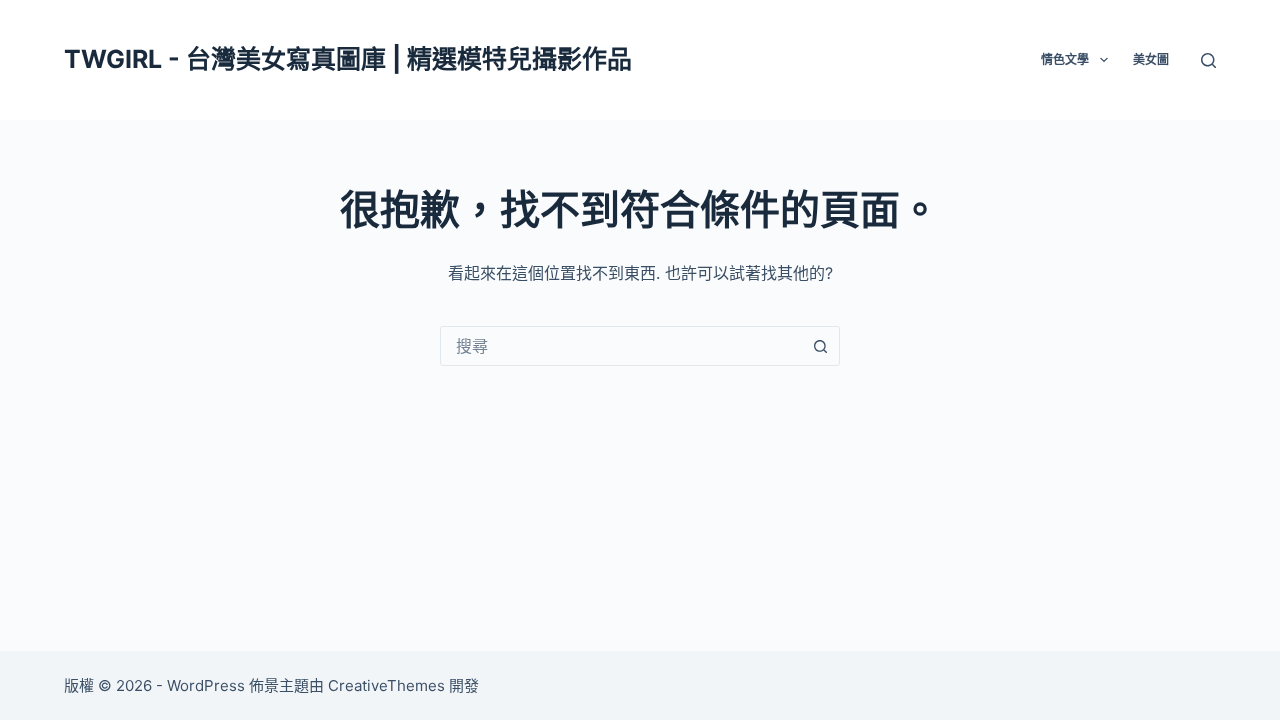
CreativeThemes (386, 685)
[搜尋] (1208, 60)
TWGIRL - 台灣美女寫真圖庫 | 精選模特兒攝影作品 (348, 59)
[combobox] (621, 346)
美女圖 (1151, 59)
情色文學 (1065, 59)
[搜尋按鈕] (820, 346)
